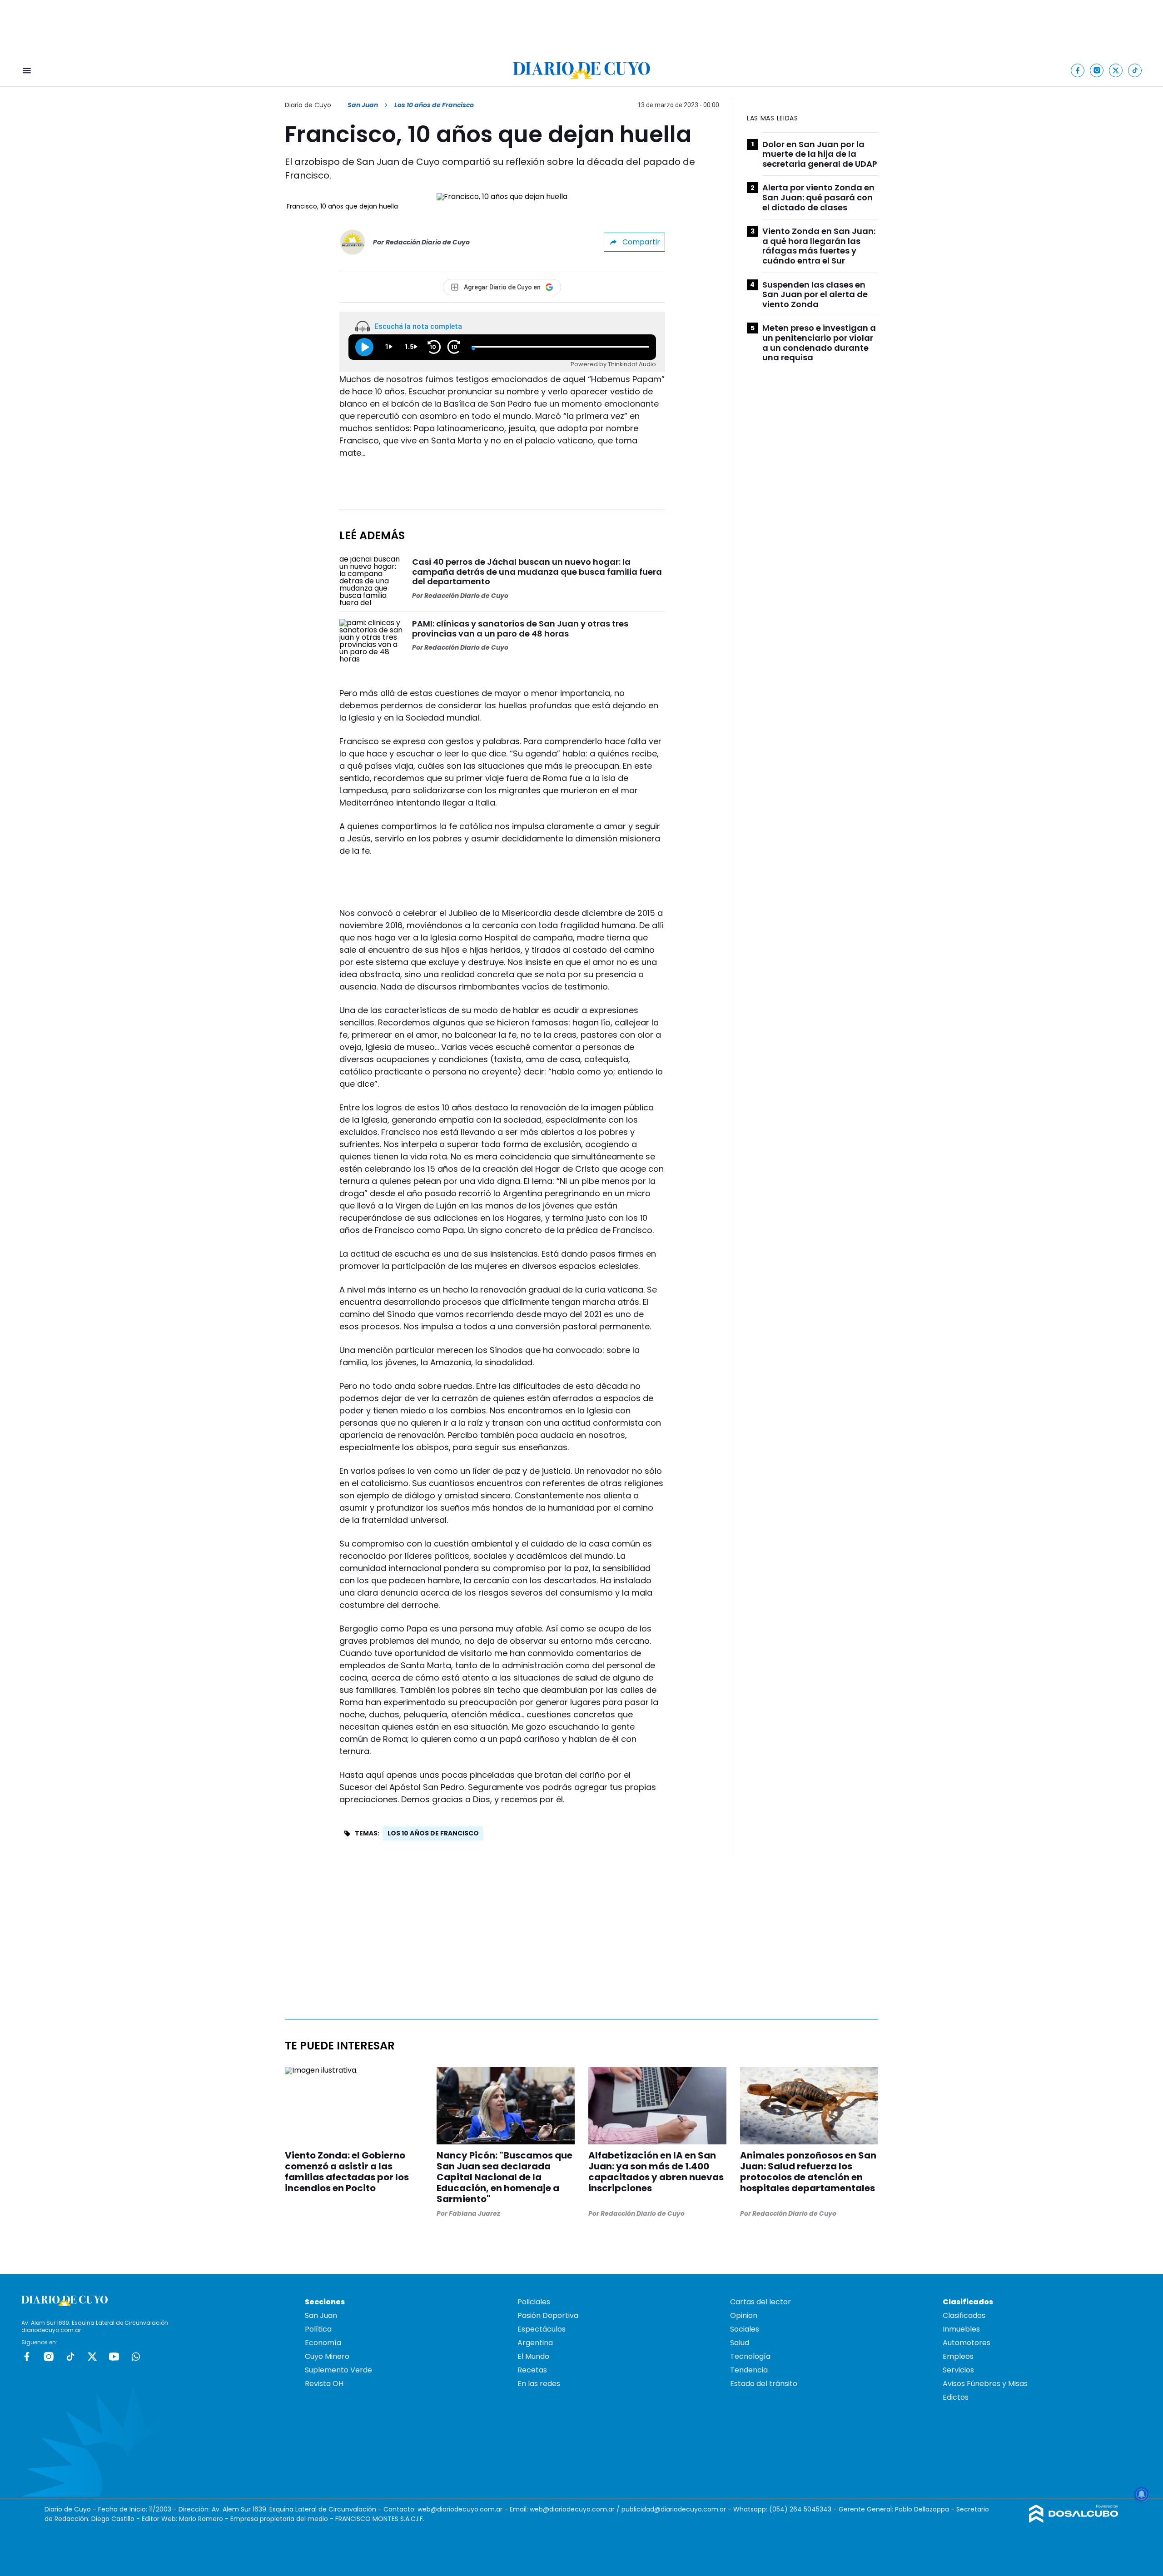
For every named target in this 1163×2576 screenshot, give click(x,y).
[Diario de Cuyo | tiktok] (1135, 70)
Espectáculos (542, 2329)
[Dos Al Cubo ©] (1074, 2520)
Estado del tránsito (764, 2384)
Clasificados (964, 2315)
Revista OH (324, 2384)
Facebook (27, 2357)
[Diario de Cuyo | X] (1116, 70)
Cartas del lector (760, 2302)
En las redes (539, 2384)
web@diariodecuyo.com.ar (460, 2509)
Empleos (958, 2356)
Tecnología (750, 2356)
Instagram (49, 2357)
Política (318, 2329)
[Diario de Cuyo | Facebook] (1078, 70)
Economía (323, 2343)
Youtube (114, 2357)
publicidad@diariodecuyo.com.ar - (677, 2509)
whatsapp (136, 2357)
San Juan (363, 105)
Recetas (532, 2370)
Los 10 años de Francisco (433, 1833)
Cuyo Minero (327, 2356)
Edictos (956, 2397)
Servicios (958, 2370)
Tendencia (749, 2370)
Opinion (744, 2315)
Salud (740, 2343)
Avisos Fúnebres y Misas (985, 2384)
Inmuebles (961, 2329)
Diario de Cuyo (308, 105)
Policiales (534, 2302)
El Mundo (533, 2356)
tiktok (70, 2357)
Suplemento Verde (338, 2370)
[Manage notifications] (1142, 2494)
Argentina (535, 2343)
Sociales (745, 2329)
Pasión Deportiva (548, 2315)
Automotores (967, 2343)
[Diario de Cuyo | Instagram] (1097, 70)
